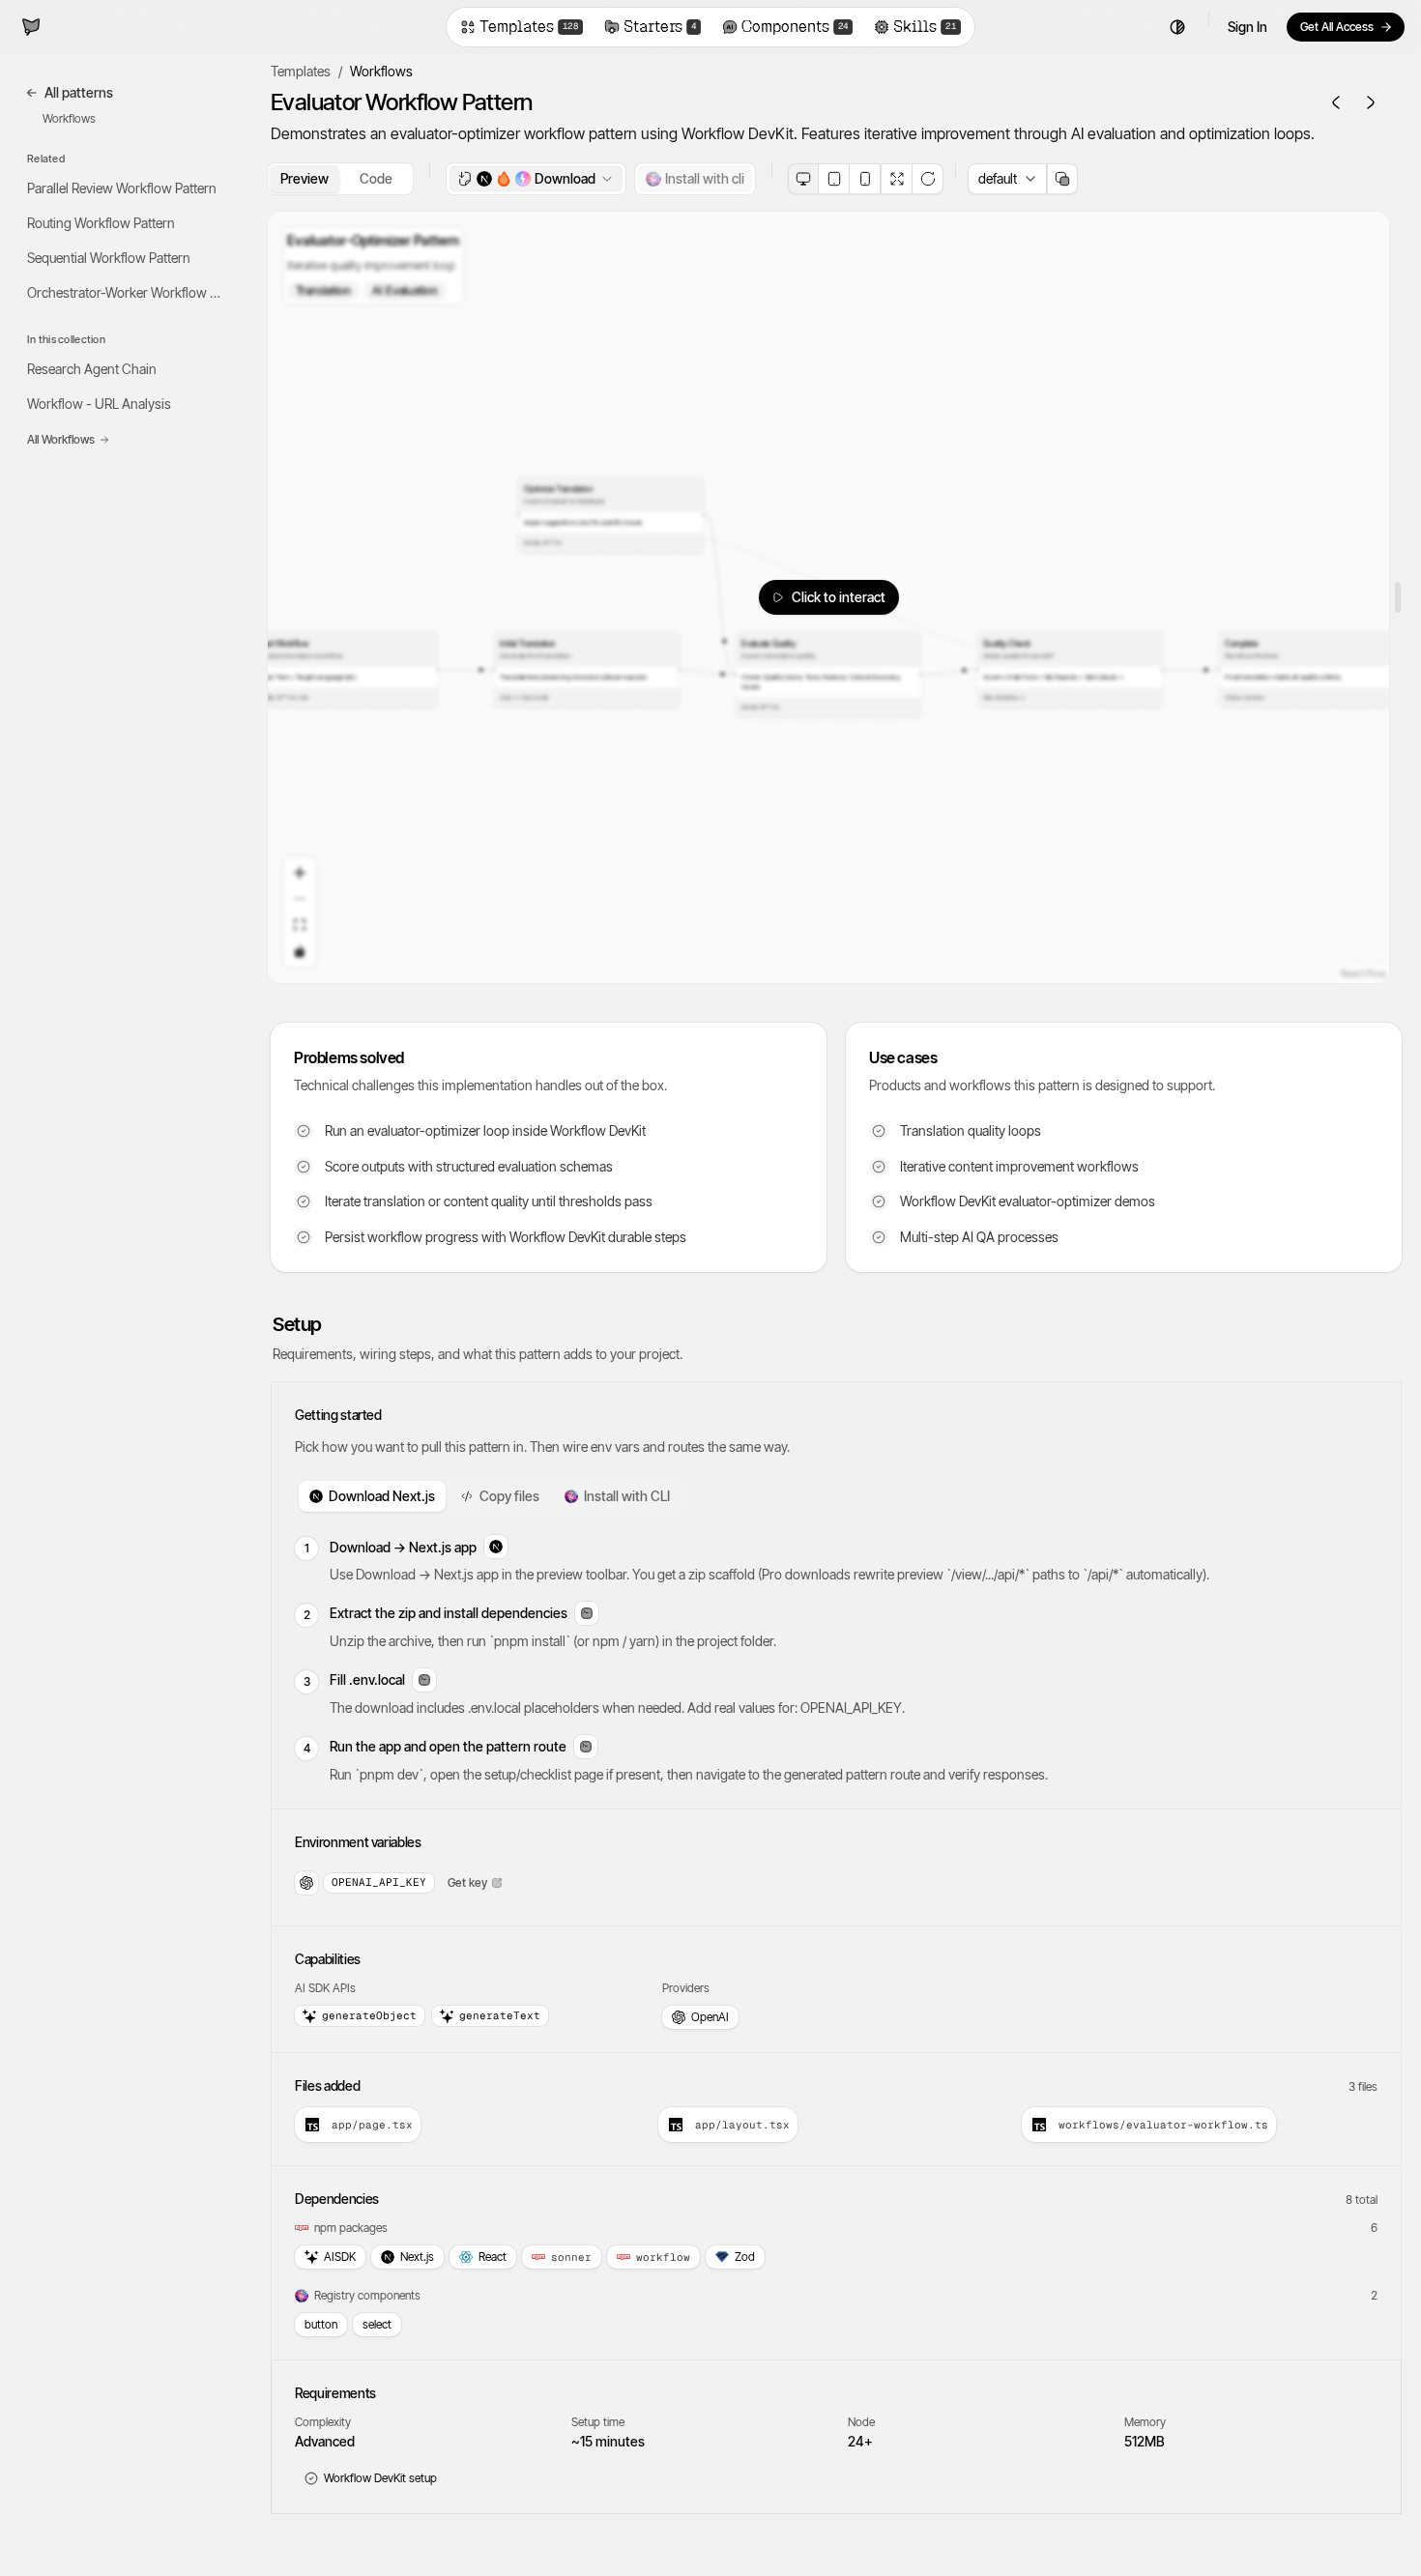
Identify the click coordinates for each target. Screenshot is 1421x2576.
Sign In (1247, 27)
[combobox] (1007, 179)
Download (565, 178)
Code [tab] (376, 178)
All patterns (79, 92)
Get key (467, 1882)
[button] (1346, 27)
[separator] (1396, 597)
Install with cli (705, 178)
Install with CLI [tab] (627, 1496)
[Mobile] (865, 179)
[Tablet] (834, 179)
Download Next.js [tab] (382, 1496)
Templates (301, 71)
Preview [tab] (304, 178)
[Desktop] (803, 179)
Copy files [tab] (509, 1496)
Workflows (69, 118)
